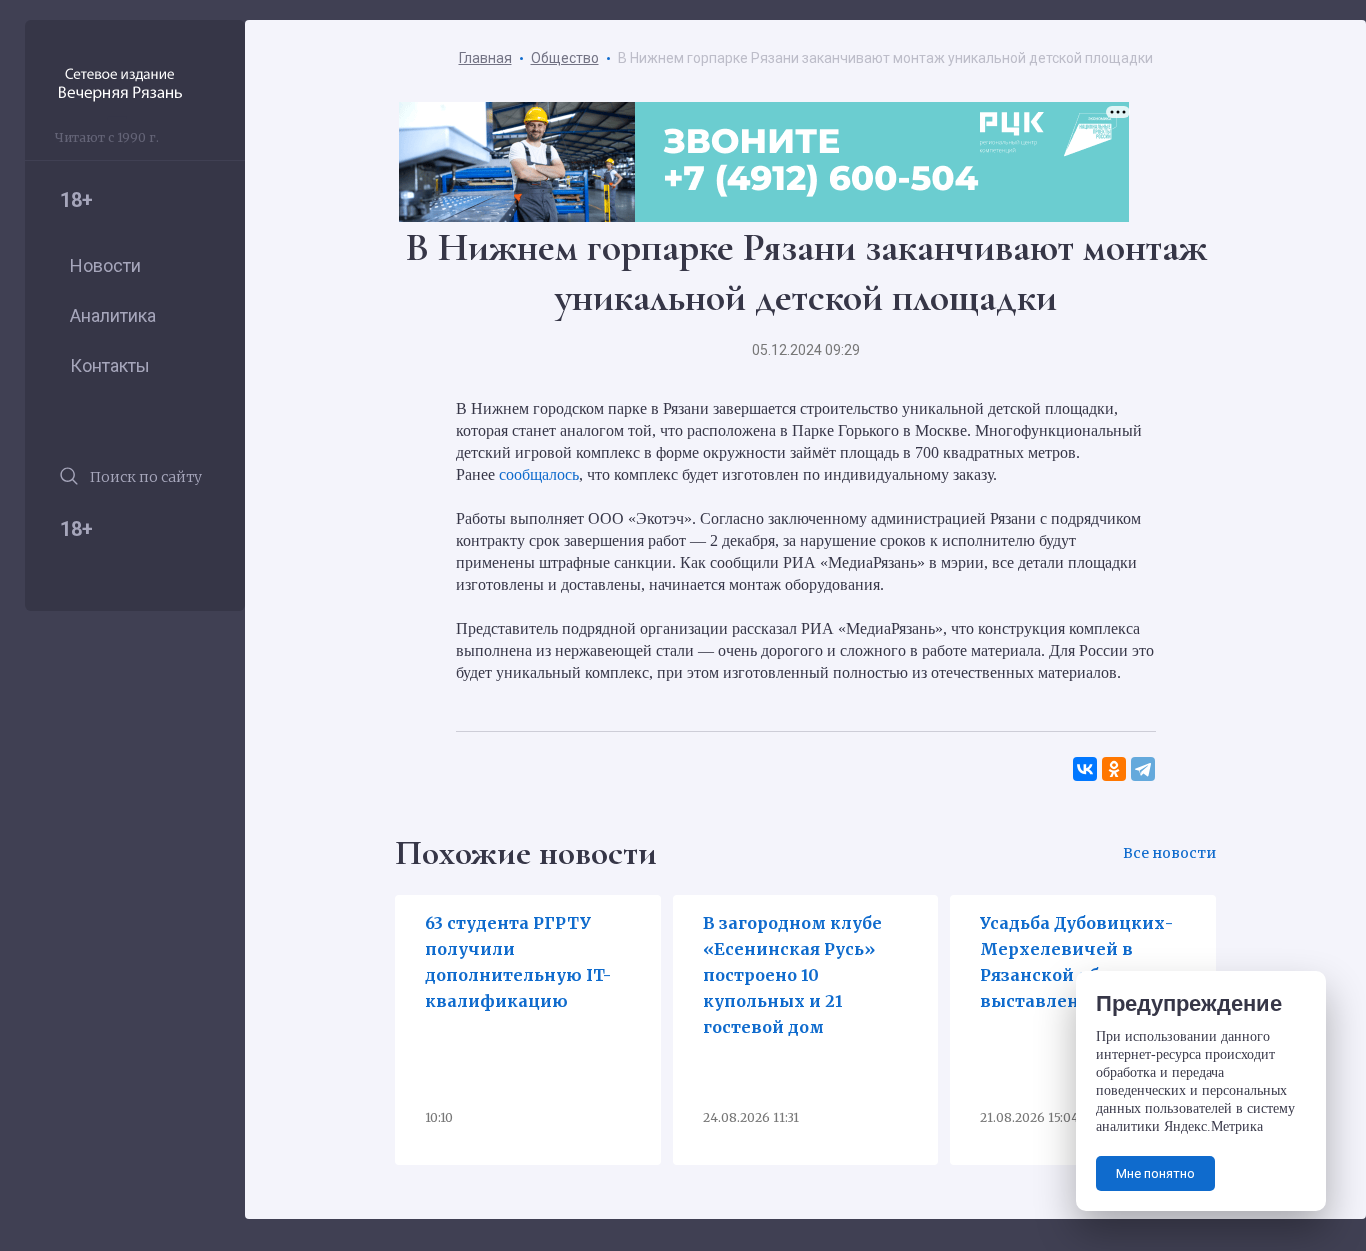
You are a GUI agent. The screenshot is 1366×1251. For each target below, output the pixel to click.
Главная (485, 58)
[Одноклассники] (1114, 769)
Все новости (1169, 853)
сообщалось (539, 474)
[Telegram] (1143, 769)
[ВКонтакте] (1085, 769)
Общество (565, 58)
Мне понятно (1155, 1173)
